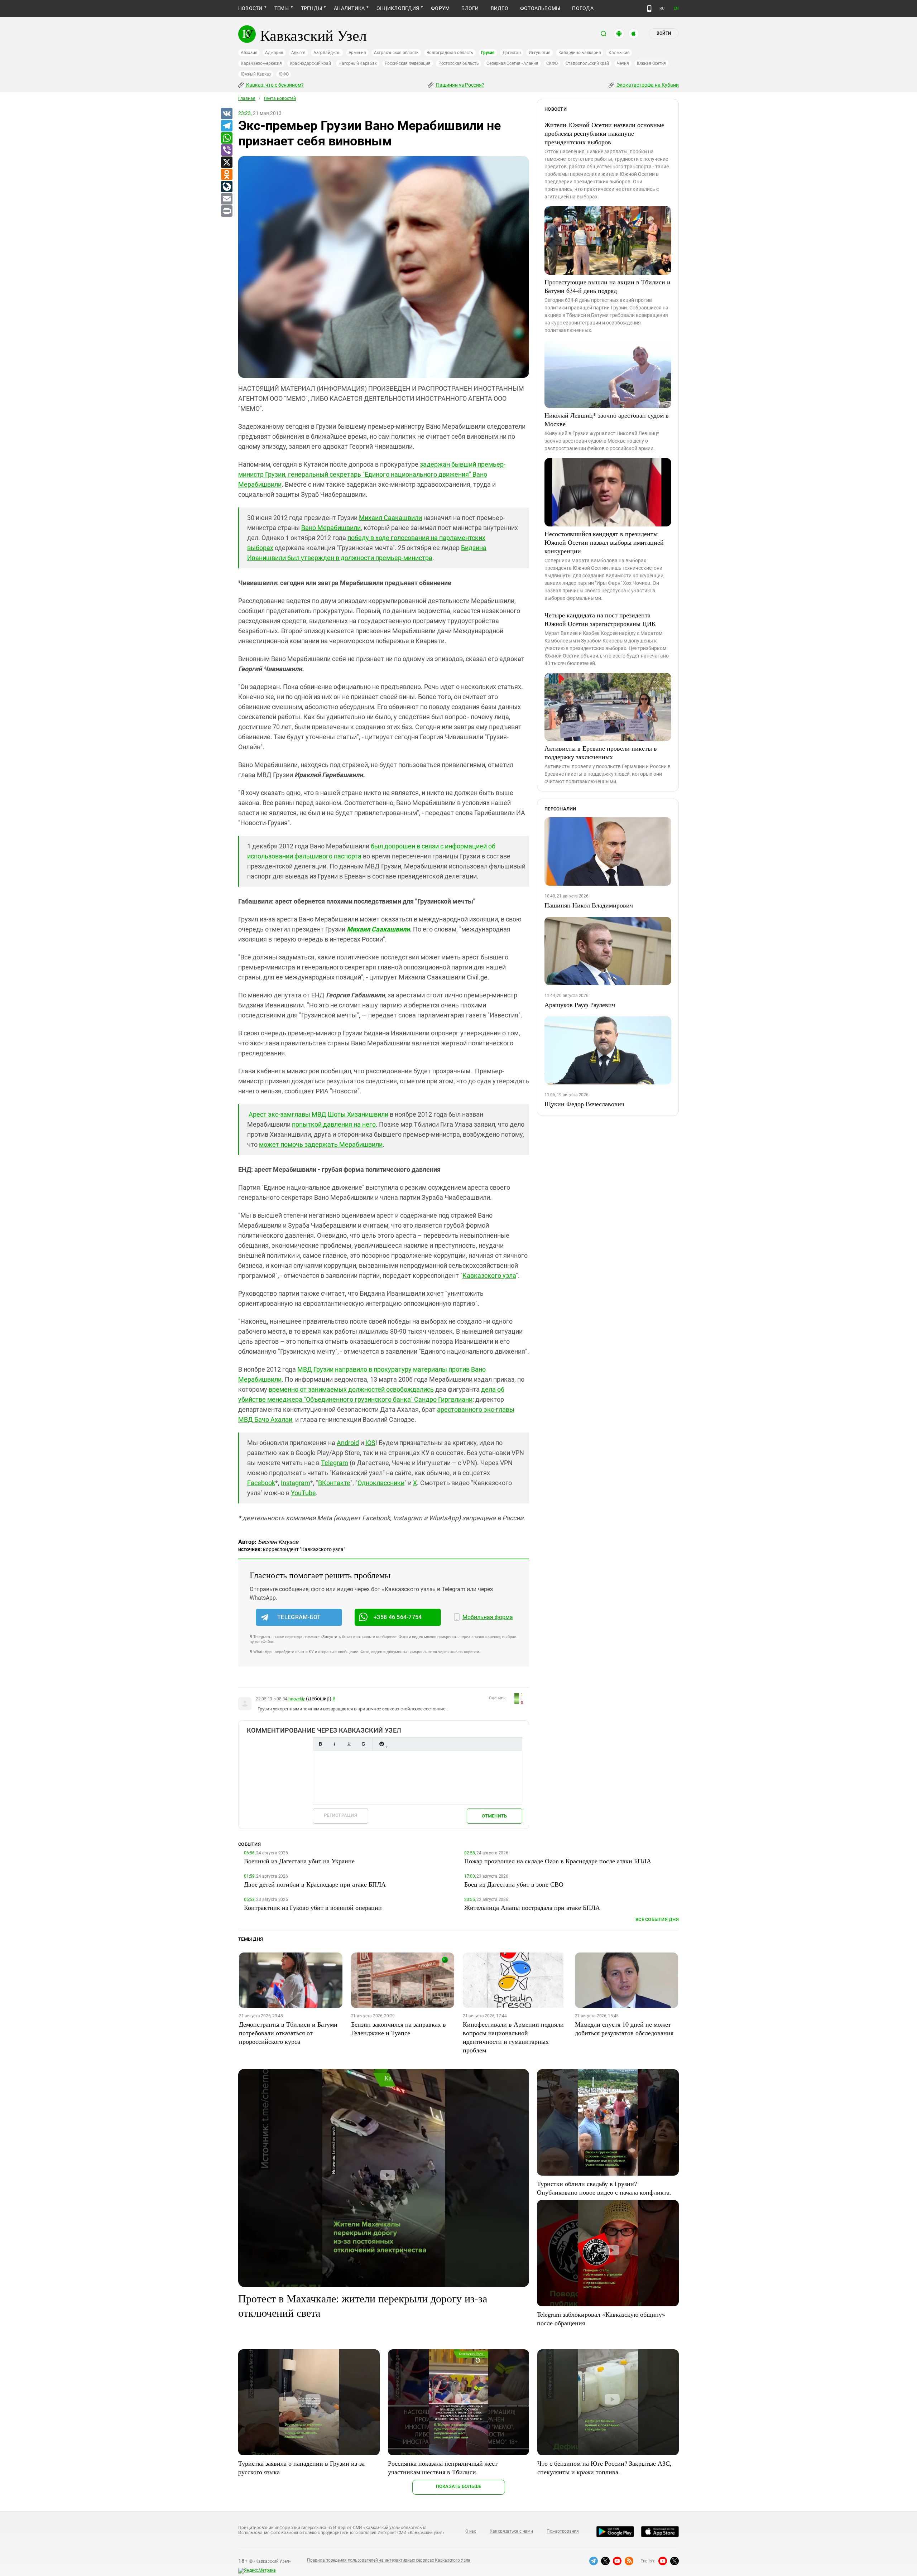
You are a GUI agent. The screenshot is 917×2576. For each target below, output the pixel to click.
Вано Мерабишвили (331, 528)
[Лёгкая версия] (649, 9)
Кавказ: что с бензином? (274, 85)
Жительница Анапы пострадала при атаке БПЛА (532, 1907)
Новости (250, 8)
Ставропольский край (587, 63)
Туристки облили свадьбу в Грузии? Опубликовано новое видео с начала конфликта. (604, 2188)
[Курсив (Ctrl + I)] (335, 1744)
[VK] (226, 114)
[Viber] (226, 150)
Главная (247, 98)
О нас (471, 2531)
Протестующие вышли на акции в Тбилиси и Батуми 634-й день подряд (608, 286)
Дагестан (512, 53)
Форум (440, 8)
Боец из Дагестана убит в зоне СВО (514, 1884)
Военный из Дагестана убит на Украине (299, 1861)
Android (348, 1443)
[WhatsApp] (226, 138)
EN (676, 8)
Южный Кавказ (256, 74)
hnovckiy (297, 1699)
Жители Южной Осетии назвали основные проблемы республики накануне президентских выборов (604, 133)
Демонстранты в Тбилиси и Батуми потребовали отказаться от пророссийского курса (288, 2033)
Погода (583, 8)
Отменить (494, 1816)
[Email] (226, 199)
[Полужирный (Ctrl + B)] (320, 1744)
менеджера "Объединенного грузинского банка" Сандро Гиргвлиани (370, 1399)
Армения (357, 53)
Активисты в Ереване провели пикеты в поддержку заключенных (601, 752)
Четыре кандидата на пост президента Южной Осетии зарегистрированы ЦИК (600, 619)
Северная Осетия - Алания (512, 63)
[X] (226, 163)
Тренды (311, 8)
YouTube (303, 1493)
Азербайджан (327, 53)
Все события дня (657, 1919)
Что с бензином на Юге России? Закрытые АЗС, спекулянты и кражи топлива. (604, 2467)
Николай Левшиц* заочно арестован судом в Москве (607, 419)
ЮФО (284, 74)
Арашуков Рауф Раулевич (580, 1005)
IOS (370, 1443)
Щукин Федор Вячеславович (584, 1104)
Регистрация (340, 1815)
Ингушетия (540, 53)
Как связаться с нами (511, 2531)
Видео (500, 8)
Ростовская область (459, 63)
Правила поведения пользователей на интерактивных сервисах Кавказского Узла (389, 2560)
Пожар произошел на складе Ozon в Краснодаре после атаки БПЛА (558, 1861)
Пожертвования (563, 2531)
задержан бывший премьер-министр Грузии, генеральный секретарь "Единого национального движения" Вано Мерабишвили (372, 474)
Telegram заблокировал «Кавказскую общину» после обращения (601, 2319)
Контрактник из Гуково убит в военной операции (313, 1907)
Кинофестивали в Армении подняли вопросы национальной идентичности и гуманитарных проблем (513, 2037)
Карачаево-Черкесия (261, 63)
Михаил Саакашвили (390, 518)
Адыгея (299, 53)
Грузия (488, 53)
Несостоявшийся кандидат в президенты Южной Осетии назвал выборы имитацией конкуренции (604, 542)
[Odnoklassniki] (226, 175)
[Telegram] (226, 126)
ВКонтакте (334, 1483)
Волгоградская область (450, 53)
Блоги (470, 8)
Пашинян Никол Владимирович (589, 905)
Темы (282, 8)
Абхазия (249, 53)
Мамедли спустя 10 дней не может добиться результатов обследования (624, 2028)
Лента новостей (280, 98)
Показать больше (459, 2486)
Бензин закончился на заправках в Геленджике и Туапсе (399, 2028)
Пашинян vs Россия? (460, 85)
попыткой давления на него (334, 1124)
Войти (664, 33)
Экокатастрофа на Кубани (647, 85)
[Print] (226, 211)
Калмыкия (619, 53)
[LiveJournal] (226, 187)
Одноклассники (381, 1483)
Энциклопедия (398, 8)
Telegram (335, 1463)
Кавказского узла (489, 1275)
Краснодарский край (310, 63)
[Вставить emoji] (381, 1744)
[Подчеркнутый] (349, 1744)
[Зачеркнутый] (363, 1744)
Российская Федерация (408, 63)
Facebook (261, 1483)
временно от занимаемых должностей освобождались (351, 1389)
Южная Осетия (651, 63)
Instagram (296, 1483)
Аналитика (349, 8)
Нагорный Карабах (357, 63)
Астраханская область (396, 53)
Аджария (274, 53)
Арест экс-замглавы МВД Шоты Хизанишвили (318, 1114)
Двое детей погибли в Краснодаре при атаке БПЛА (315, 1884)
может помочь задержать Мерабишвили (321, 1144)
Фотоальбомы (540, 8)
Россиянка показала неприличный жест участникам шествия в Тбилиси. (443, 2467)
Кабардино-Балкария (580, 53)
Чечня (623, 63)
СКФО (552, 63)
